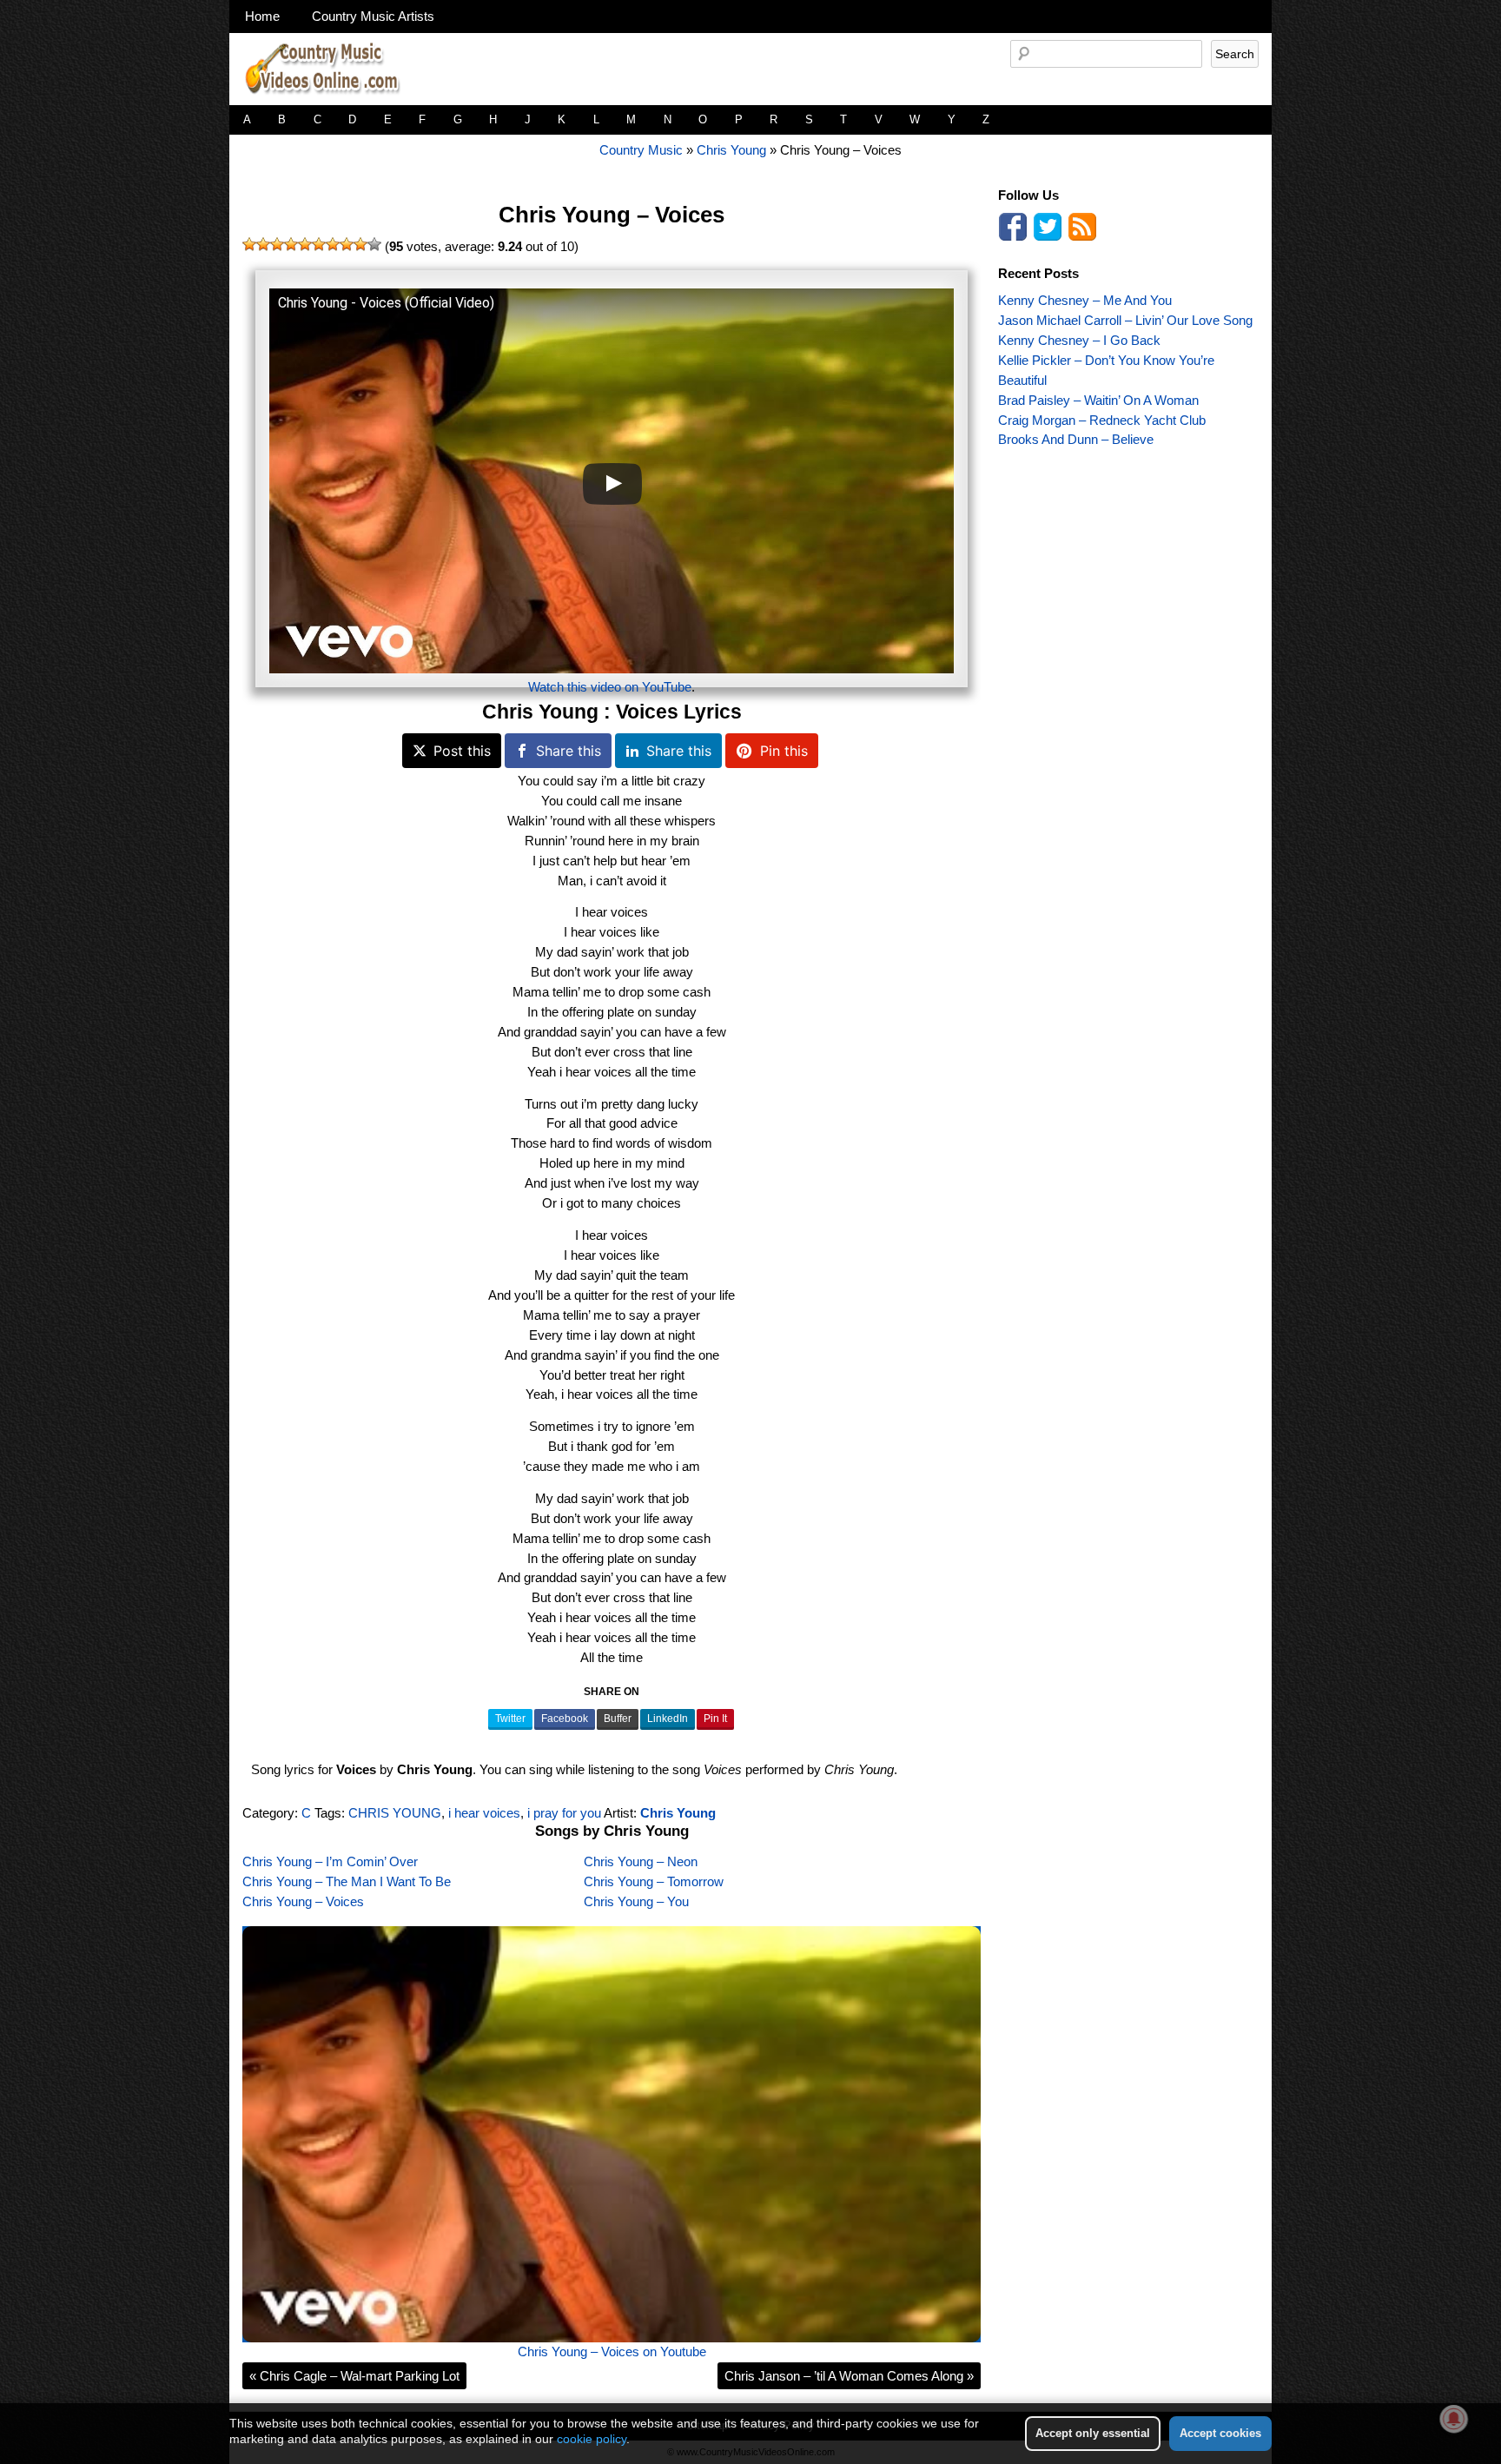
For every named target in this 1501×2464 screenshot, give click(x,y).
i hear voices (484, 1813)
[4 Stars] (291, 244)
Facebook (565, 1719)
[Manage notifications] (1454, 2419)
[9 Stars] (360, 244)
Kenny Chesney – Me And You (1085, 300)
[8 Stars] (347, 244)
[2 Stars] (263, 244)
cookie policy (592, 2439)
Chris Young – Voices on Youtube (612, 2351)
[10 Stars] (374, 244)
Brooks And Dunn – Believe (1076, 439)
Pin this (784, 751)
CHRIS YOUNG (395, 1813)
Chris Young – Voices (612, 215)
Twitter (510, 1719)
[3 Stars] (277, 244)
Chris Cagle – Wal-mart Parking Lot (354, 2376)
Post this (462, 751)
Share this (569, 751)
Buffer (618, 1719)
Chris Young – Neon (641, 1861)
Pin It (715, 1719)
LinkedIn (668, 1719)
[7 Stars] (333, 244)
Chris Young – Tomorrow (654, 1881)
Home (262, 16)
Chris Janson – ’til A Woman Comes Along (849, 2376)
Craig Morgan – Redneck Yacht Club (1102, 420)
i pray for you (564, 1813)
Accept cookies (1220, 2433)
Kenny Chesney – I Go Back (1079, 340)
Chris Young (731, 150)
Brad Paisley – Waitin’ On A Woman (1098, 400)
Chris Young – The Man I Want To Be (347, 1881)
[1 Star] (249, 244)
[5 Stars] (305, 244)
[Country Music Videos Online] (329, 100)
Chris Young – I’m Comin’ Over (330, 1861)
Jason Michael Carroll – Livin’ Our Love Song (1125, 320)
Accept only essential (1093, 2433)
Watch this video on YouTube (610, 687)
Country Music (641, 150)
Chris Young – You (636, 1901)
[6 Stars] (319, 244)
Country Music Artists (373, 16)
